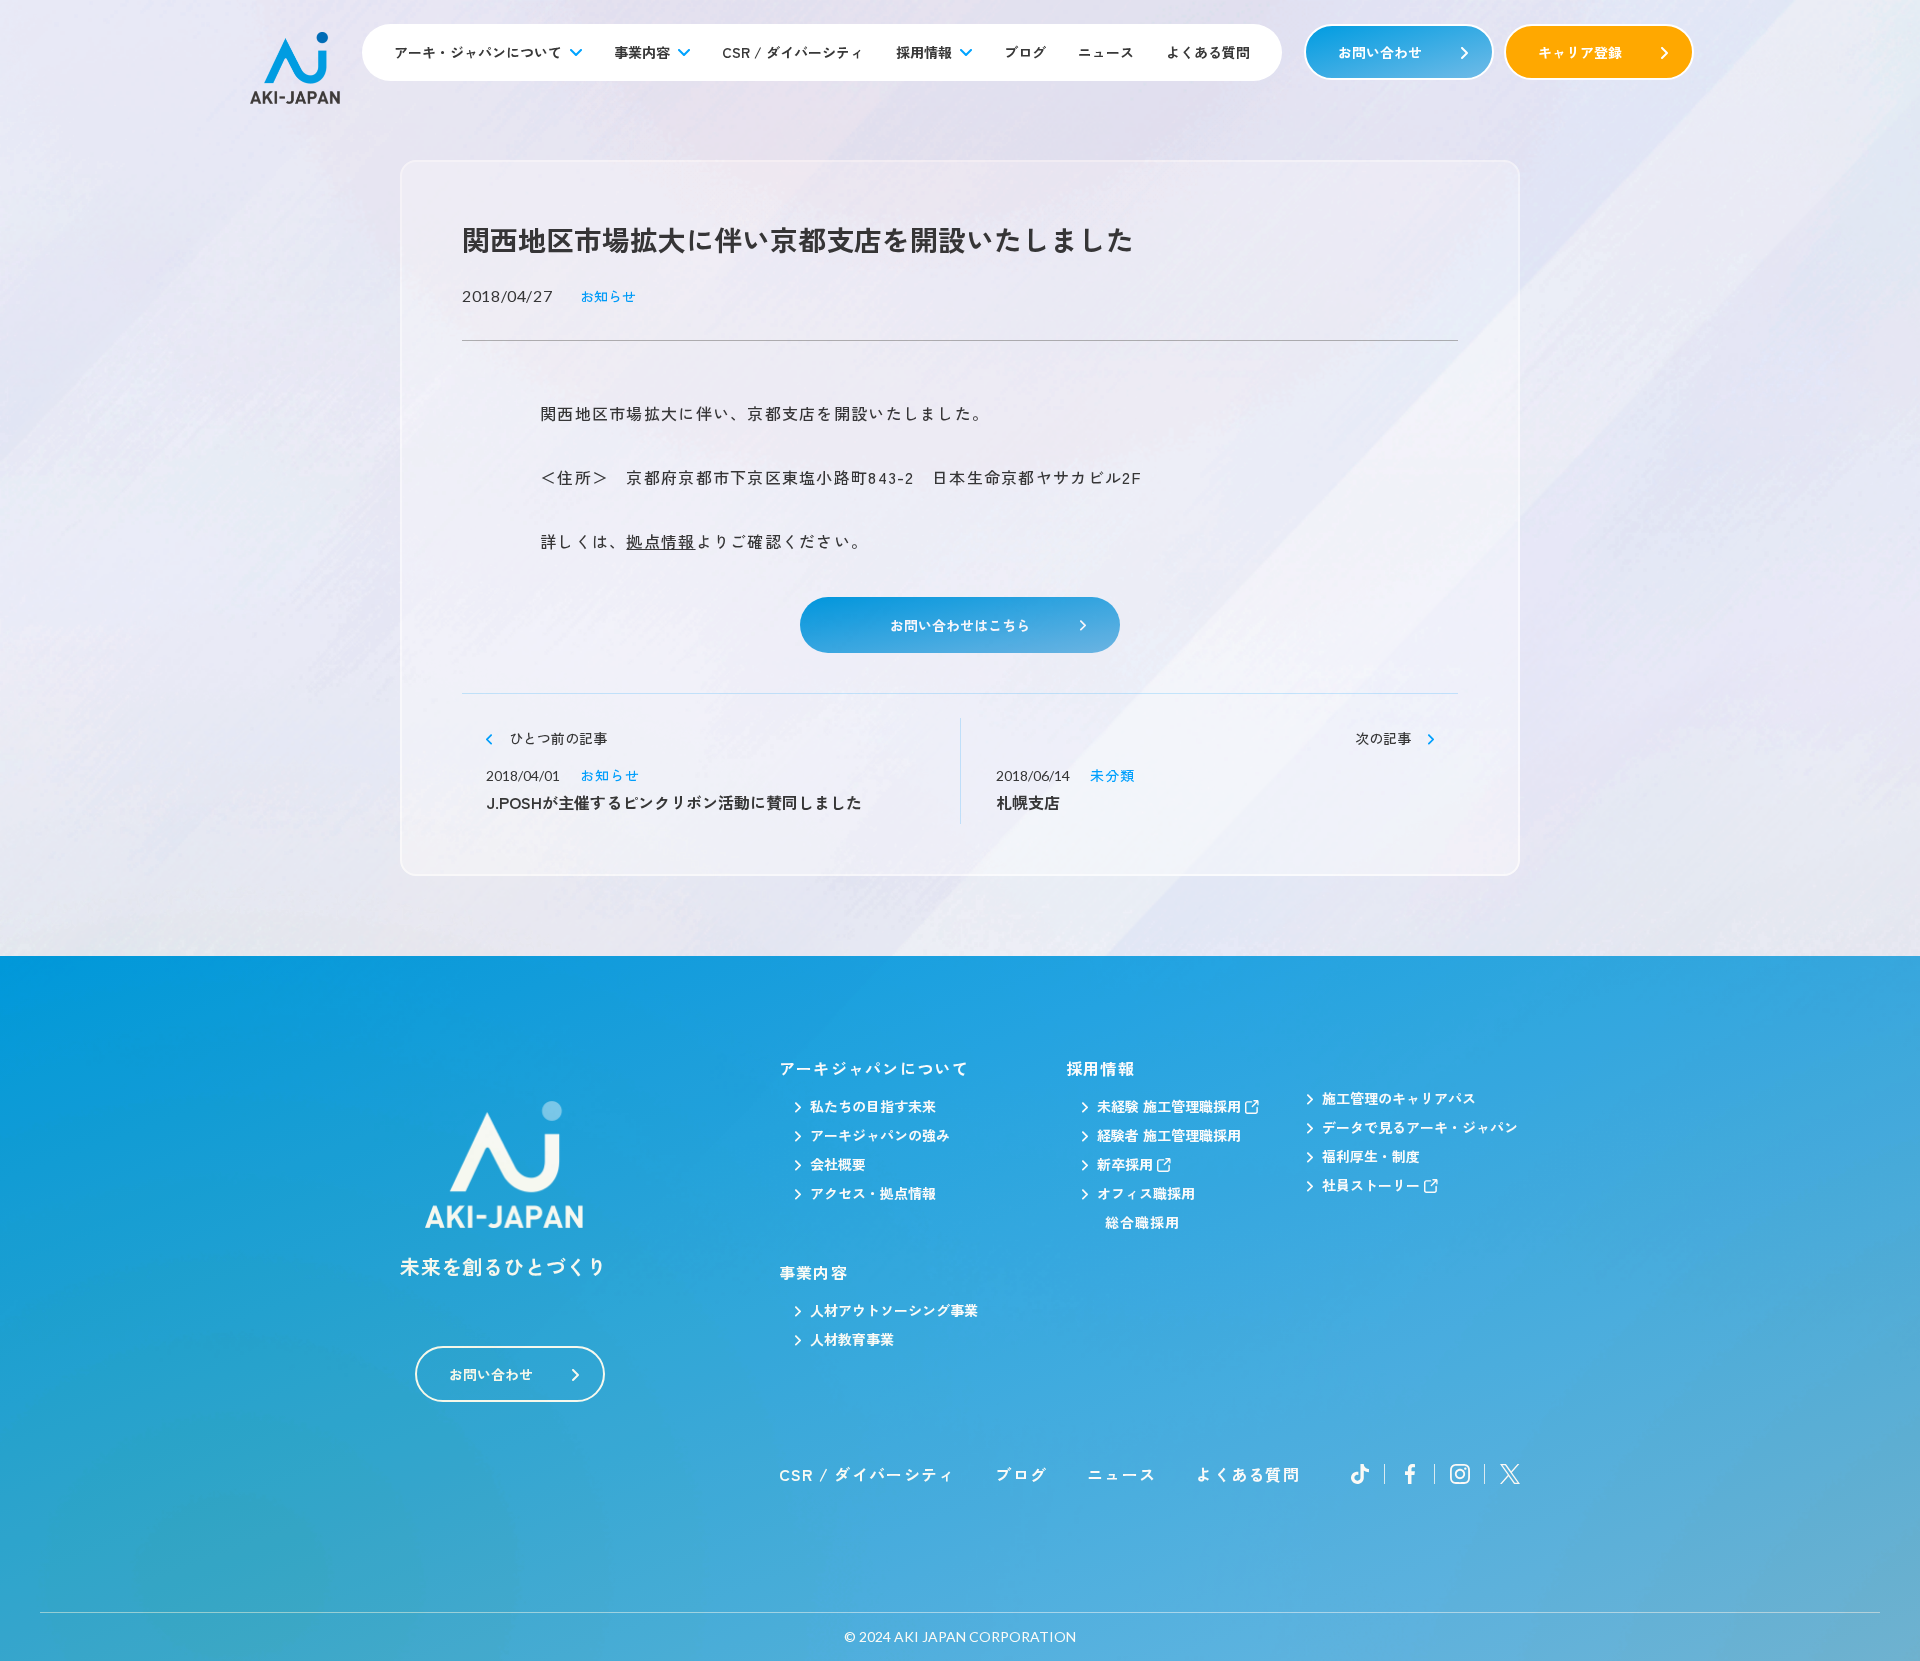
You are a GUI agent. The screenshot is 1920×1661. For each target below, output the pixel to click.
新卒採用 (1125, 1164)
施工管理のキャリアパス (1399, 1098)
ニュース (1106, 52)
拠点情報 (660, 541)
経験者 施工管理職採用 (1169, 1135)
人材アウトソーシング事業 (894, 1310)
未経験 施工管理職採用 (1169, 1106)
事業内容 (642, 52)
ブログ (1025, 52)
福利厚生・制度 (1371, 1156)
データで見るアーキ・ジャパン (1420, 1127)
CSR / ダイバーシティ (793, 52)
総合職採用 (1143, 1222)
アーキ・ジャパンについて (478, 52)
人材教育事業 (852, 1339)
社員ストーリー (1371, 1185)
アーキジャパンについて (874, 1068)
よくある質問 (1208, 52)
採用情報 (924, 52)
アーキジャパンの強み (880, 1135)
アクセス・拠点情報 (873, 1193)
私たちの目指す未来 (873, 1106)
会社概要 (838, 1164)
